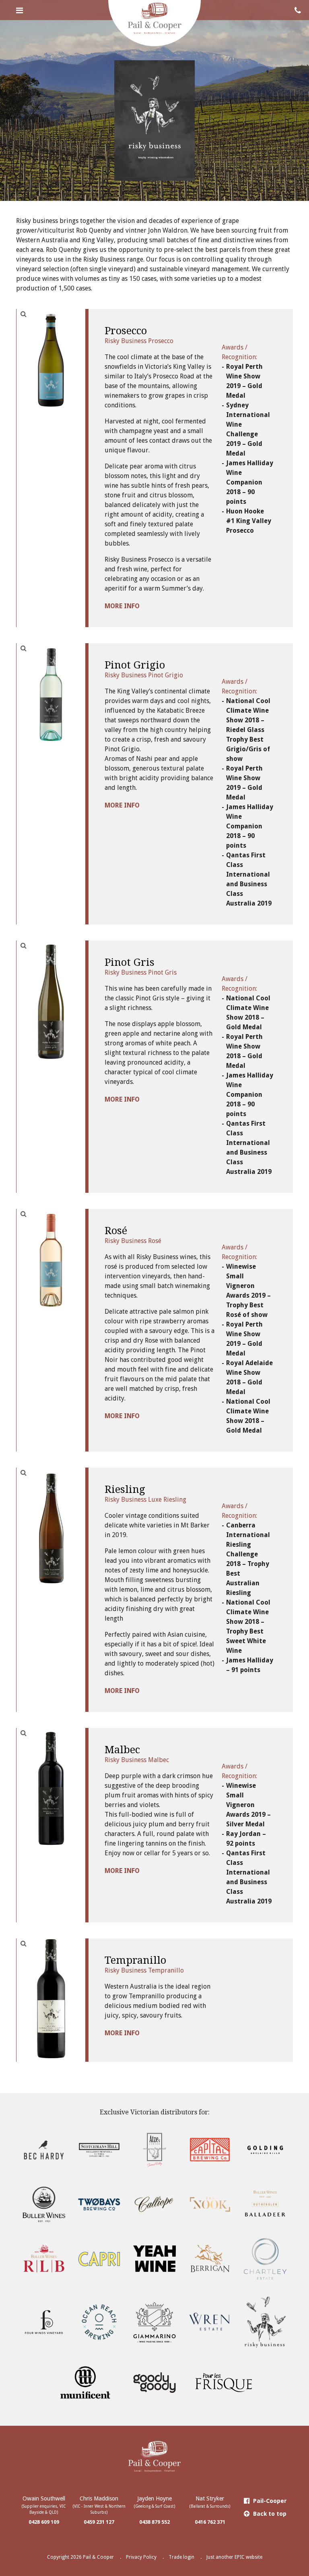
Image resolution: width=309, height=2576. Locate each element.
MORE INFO (122, 606)
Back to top (269, 2514)
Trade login (181, 2557)
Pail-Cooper (269, 2501)
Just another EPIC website (234, 2557)
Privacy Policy (141, 2557)
